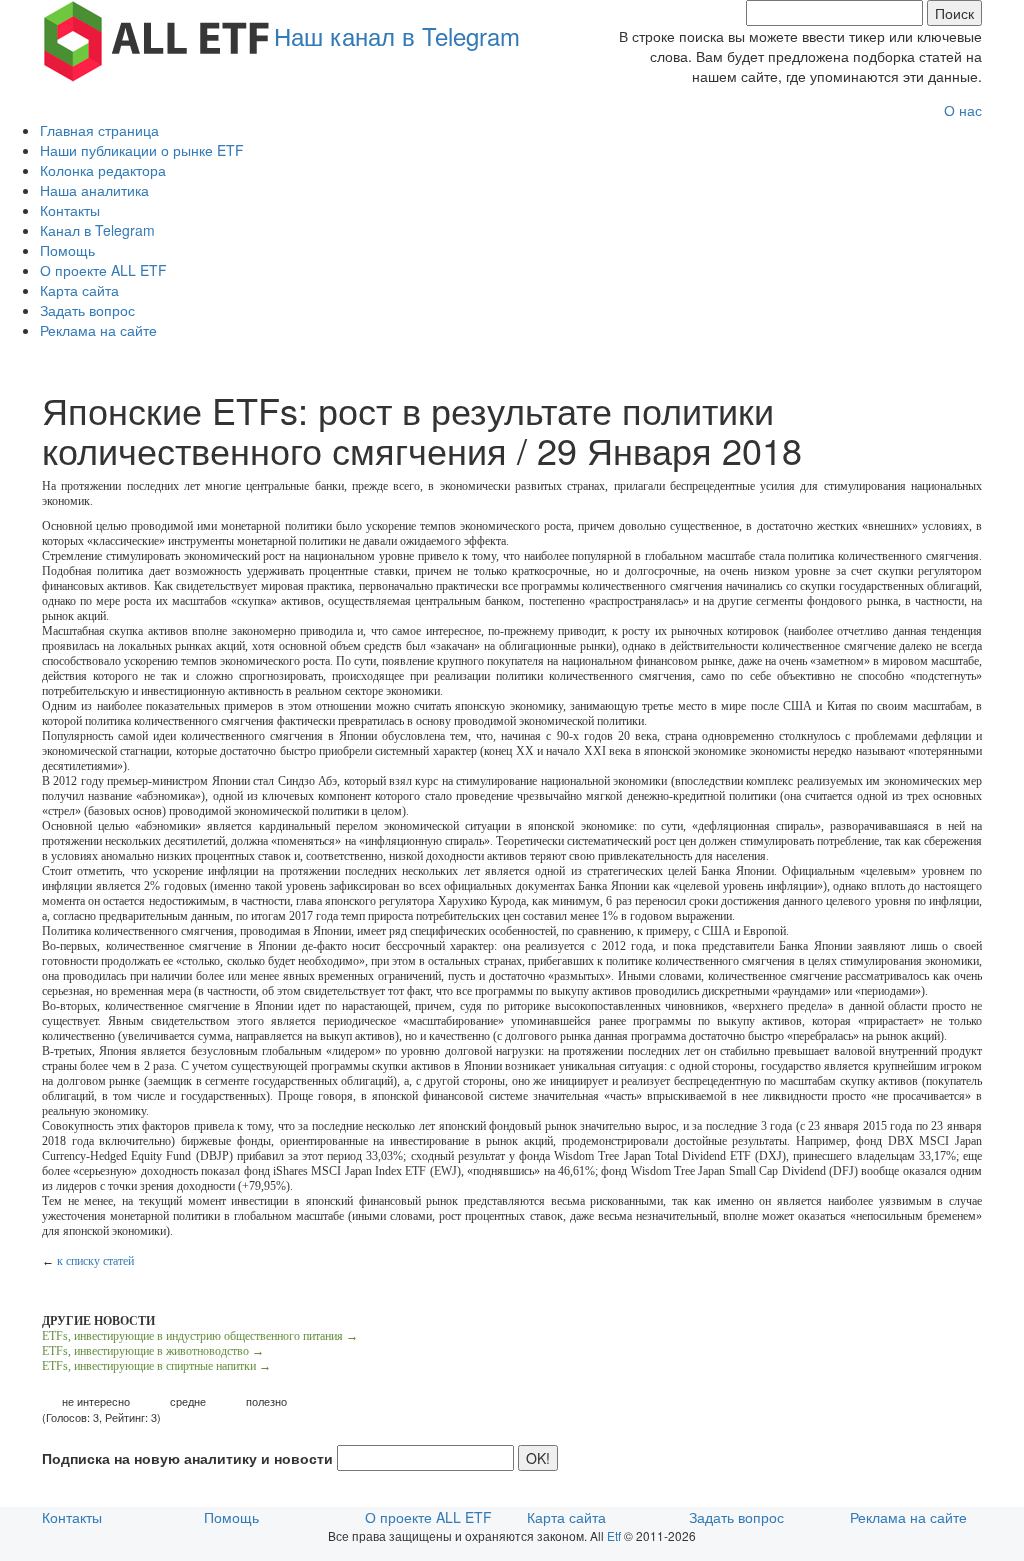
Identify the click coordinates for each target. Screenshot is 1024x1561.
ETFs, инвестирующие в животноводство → (153, 1351)
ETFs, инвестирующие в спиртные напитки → (156, 1366)
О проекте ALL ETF (103, 270)
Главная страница (99, 130)
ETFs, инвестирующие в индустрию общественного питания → (200, 1336)
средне (188, 1401)
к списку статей (95, 1261)
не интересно (96, 1401)
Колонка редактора (103, 170)
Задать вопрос (87, 310)
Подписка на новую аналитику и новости (187, 1458)
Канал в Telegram (97, 230)
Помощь (67, 250)
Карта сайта (79, 290)
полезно (266, 1401)
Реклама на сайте (98, 330)
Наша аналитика (94, 190)
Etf (614, 1535)
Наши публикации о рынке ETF (142, 150)
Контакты (70, 210)
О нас (963, 110)
